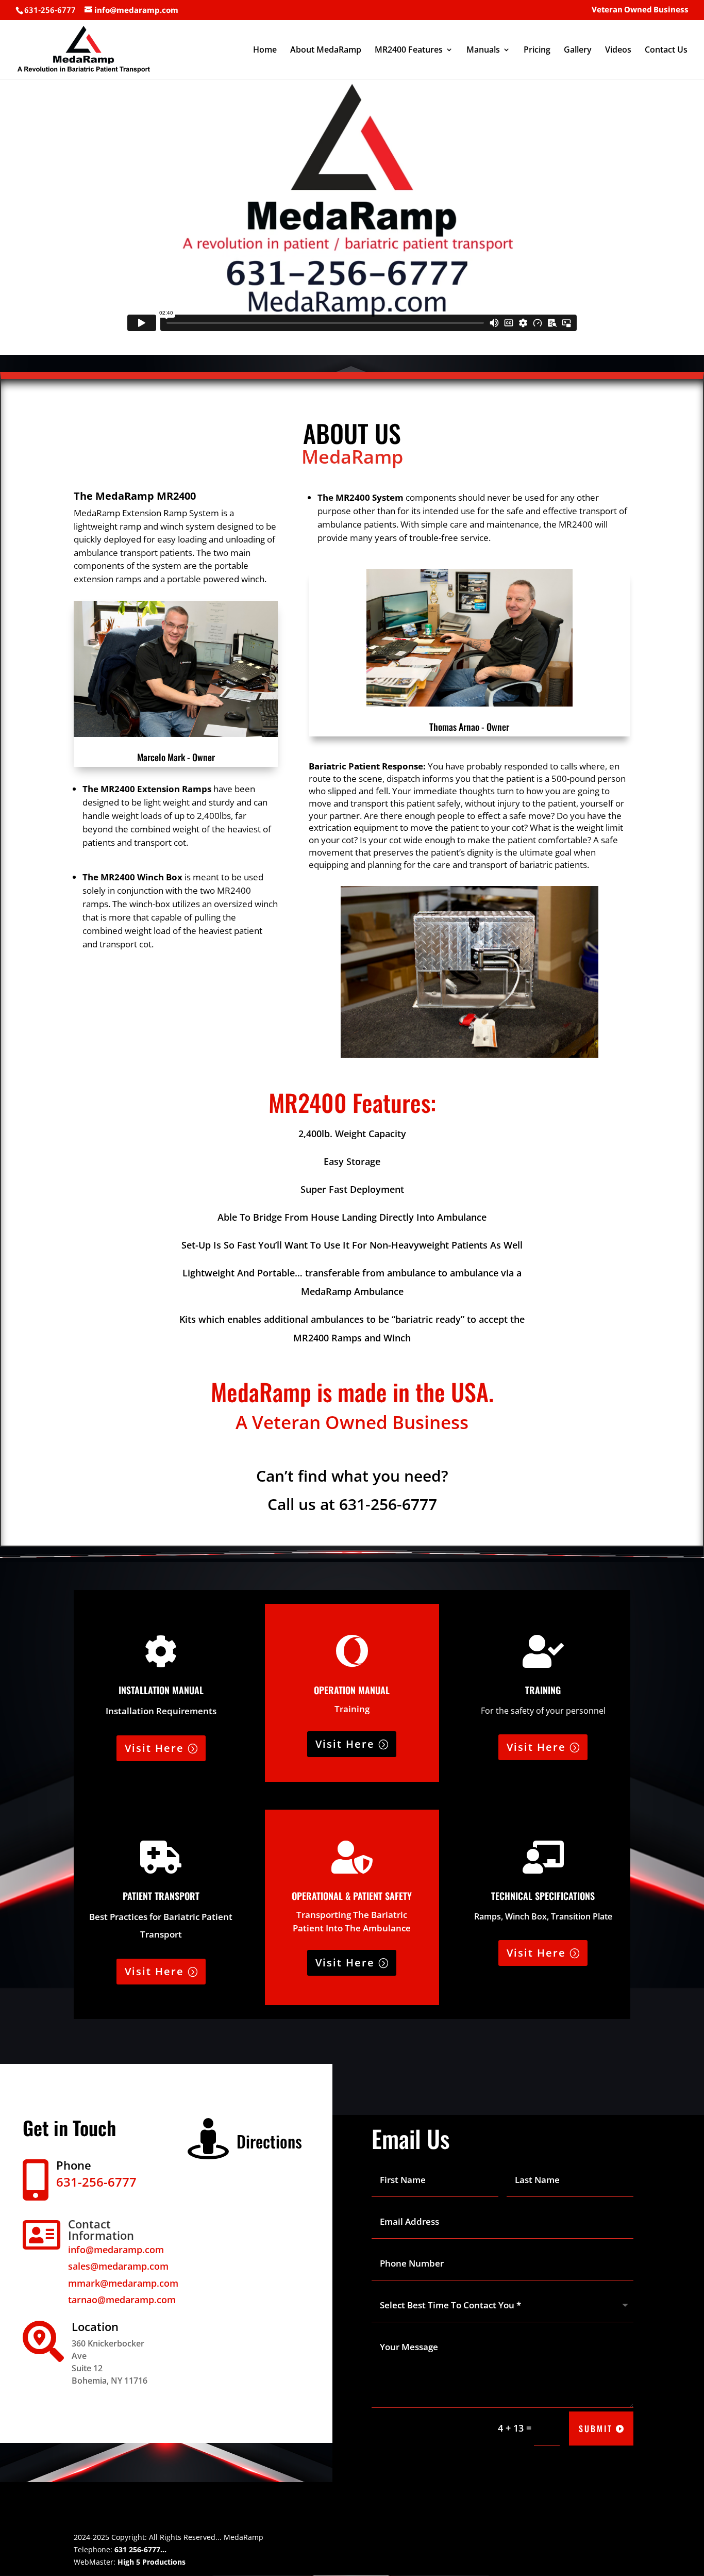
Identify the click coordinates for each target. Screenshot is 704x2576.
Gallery (578, 51)
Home (265, 51)
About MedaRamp (326, 51)
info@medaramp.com (116, 2250)
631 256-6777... (140, 2549)
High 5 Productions (152, 2562)
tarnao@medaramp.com (122, 2300)
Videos (618, 51)
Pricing (537, 51)
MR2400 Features (409, 51)
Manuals (483, 51)
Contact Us (666, 51)
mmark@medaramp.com (123, 2283)
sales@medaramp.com (118, 2266)
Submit (596, 2429)
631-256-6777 (388, 1504)
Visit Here (154, 1748)
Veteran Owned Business (640, 10)
